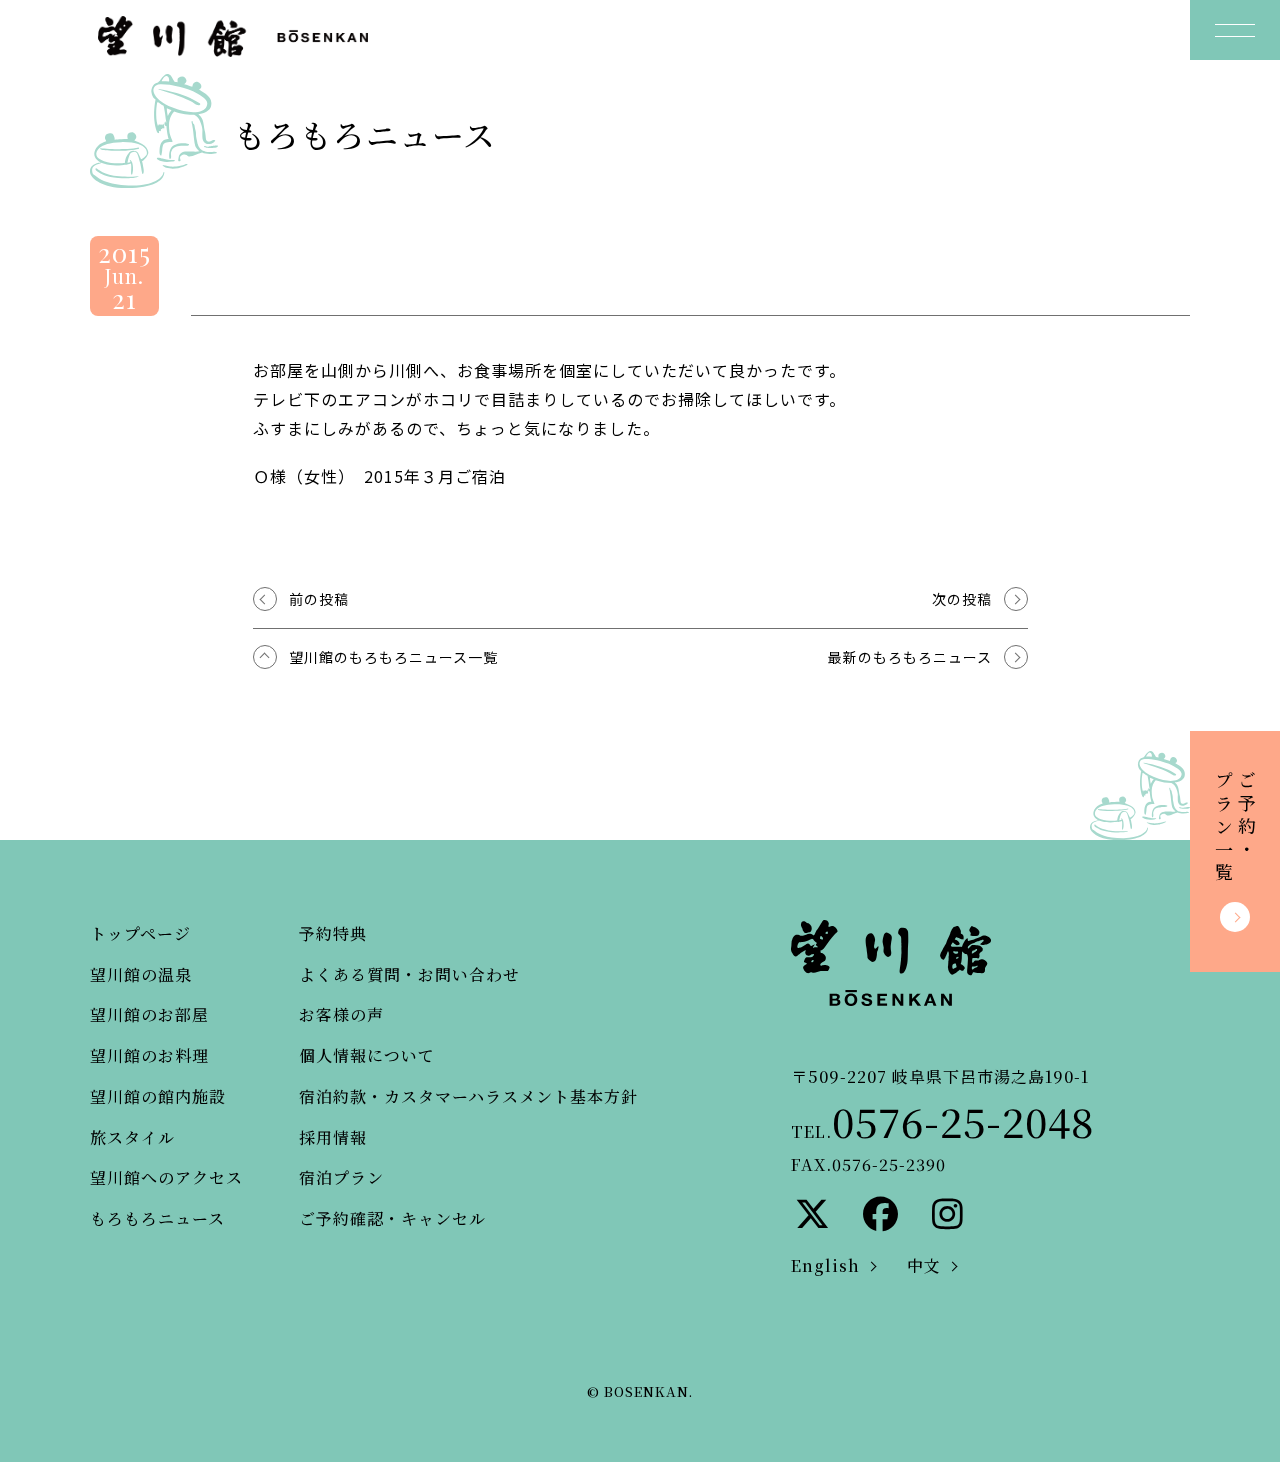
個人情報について (367, 1055)
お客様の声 (341, 1014)
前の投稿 (319, 599)
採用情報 (333, 1137)
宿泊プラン (341, 1177)
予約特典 (333, 933)
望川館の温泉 (141, 974)
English (825, 1265)
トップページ (140, 933)
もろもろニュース (157, 1218)
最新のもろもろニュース (910, 657)
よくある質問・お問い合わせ (409, 974)
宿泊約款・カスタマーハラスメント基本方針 (468, 1096)
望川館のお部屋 (149, 1014)
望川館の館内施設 (158, 1096)
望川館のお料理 (149, 1055)
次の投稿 (962, 599)
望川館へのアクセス (166, 1177)
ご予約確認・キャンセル (392, 1218)
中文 (924, 1265)
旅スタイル (132, 1137)
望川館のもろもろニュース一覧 (393, 657)
